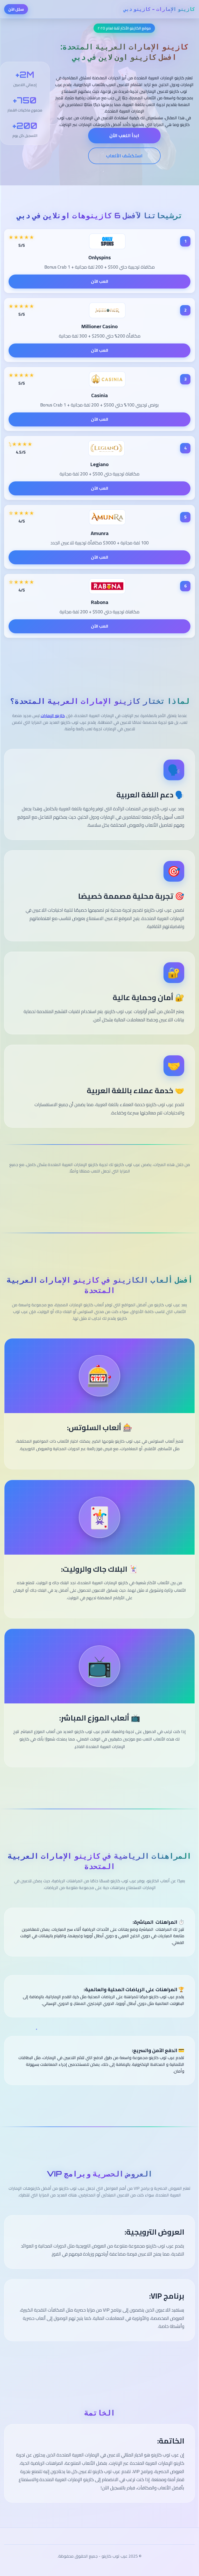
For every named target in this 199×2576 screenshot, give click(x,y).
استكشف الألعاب (124, 156)
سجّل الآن (16, 9)
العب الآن (100, 281)
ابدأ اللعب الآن (124, 135)
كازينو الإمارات (53, 715)
